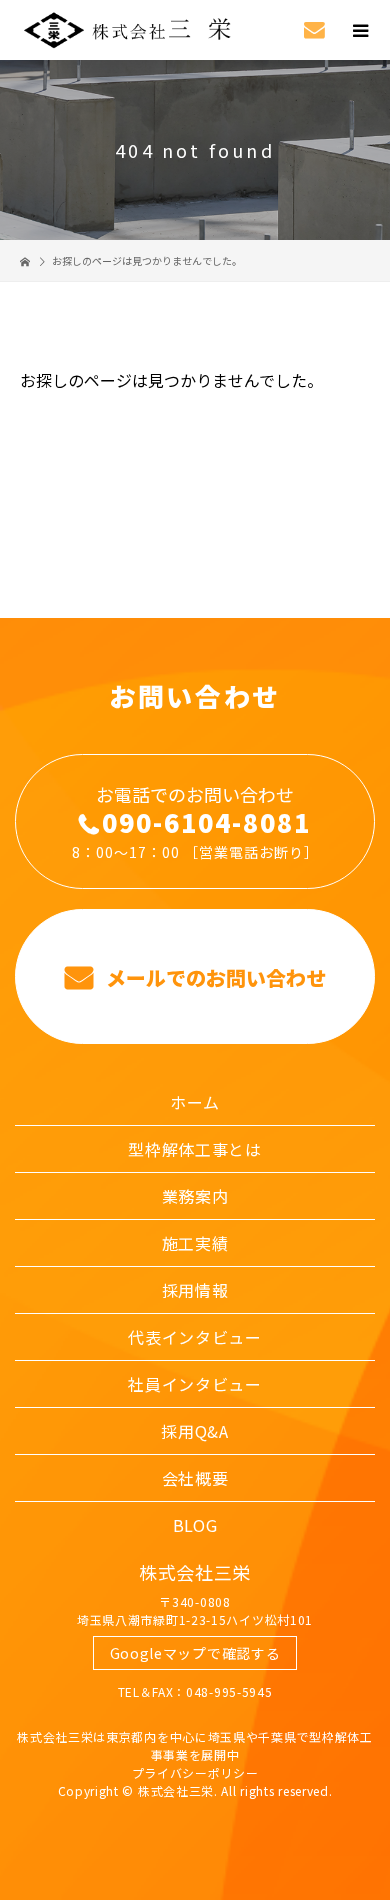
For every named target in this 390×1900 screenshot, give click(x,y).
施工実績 (195, 1243)
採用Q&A (195, 1431)
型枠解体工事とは (195, 1149)
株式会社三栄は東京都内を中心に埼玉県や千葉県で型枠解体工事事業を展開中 (195, 1745)
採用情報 (195, 1290)
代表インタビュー (195, 1337)
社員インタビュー (195, 1384)
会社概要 (195, 1478)
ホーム (195, 1102)
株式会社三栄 (195, 1572)
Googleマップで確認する (195, 1653)
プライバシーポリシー (195, 1772)
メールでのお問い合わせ (213, 977)
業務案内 (195, 1196)
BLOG (195, 1525)
